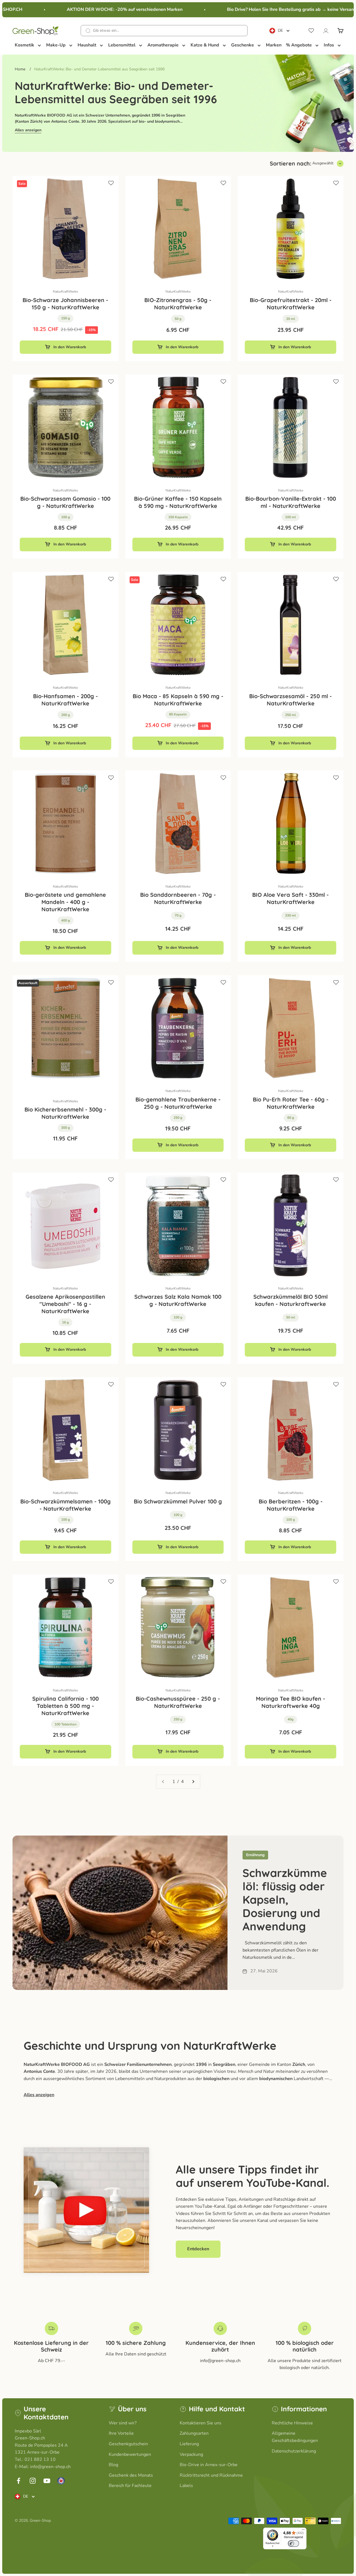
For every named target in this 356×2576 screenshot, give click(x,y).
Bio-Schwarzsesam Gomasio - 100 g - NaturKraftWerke (65, 502)
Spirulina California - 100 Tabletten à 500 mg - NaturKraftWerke (65, 1706)
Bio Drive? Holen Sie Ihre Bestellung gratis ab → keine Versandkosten (275, 9)
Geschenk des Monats (131, 2475)
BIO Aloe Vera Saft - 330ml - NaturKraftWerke (291, 898)
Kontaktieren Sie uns (201, 2423)
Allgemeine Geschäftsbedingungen (295, 2437)
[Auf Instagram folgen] (33, 2481)
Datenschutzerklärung (294, 2451)
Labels (186, 2486)
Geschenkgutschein (128, 2444)
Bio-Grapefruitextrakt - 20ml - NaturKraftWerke (291, 304)
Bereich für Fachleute (130, 2486)
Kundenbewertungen (130, 2454)
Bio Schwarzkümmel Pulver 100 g (178, 1501)
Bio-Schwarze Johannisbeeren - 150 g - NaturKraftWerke (65, 304)
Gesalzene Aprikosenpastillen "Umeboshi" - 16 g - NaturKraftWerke (65, 1304)
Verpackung (191, 2454)
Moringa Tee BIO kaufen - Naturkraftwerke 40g (291, 1702)
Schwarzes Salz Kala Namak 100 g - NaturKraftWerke (178, 1300)
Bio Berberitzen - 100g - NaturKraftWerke (291, 1505)
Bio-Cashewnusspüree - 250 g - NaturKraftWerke (178, 1702)
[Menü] (303, 2531)
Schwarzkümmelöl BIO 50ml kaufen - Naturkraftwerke (291, 1300)
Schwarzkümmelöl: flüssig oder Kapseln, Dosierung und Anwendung (285, 1900)
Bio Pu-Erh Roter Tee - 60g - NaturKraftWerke (291, 1103)
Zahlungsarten (194, 2433)
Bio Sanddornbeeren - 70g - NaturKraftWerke (178, 898)
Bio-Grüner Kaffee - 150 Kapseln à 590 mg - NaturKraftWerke (178, 502)
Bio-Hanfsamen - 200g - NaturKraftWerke (65, 700)
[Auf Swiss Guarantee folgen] (61, 2481)
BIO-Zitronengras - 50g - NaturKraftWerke (178, 304)
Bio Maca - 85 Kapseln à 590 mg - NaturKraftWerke (178, 700)
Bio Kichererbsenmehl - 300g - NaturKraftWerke (65, 1113)
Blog (113, 2465)
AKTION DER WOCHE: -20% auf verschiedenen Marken (101, 9)
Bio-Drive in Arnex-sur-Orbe (209, 2465)
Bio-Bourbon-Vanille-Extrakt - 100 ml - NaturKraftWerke (291, 502)
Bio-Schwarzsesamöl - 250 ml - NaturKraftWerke (291, 700)
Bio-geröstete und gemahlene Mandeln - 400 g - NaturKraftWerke (65, 902)
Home (20, 69)
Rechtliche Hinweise (292, 2423)
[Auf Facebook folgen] (18, 2481)
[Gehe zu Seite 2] (193, 1782)
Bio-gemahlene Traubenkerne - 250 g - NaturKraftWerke (178, 1103)
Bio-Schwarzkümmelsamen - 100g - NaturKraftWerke (65, 1505)
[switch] (293, 2543)
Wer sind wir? (123, 2423)
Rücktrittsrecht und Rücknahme (211, 2475)
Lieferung (189, 2444)
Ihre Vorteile (121, 2433)
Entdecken (198, 2249)
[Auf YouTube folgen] (47, 2481)
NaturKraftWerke (65, 292)
